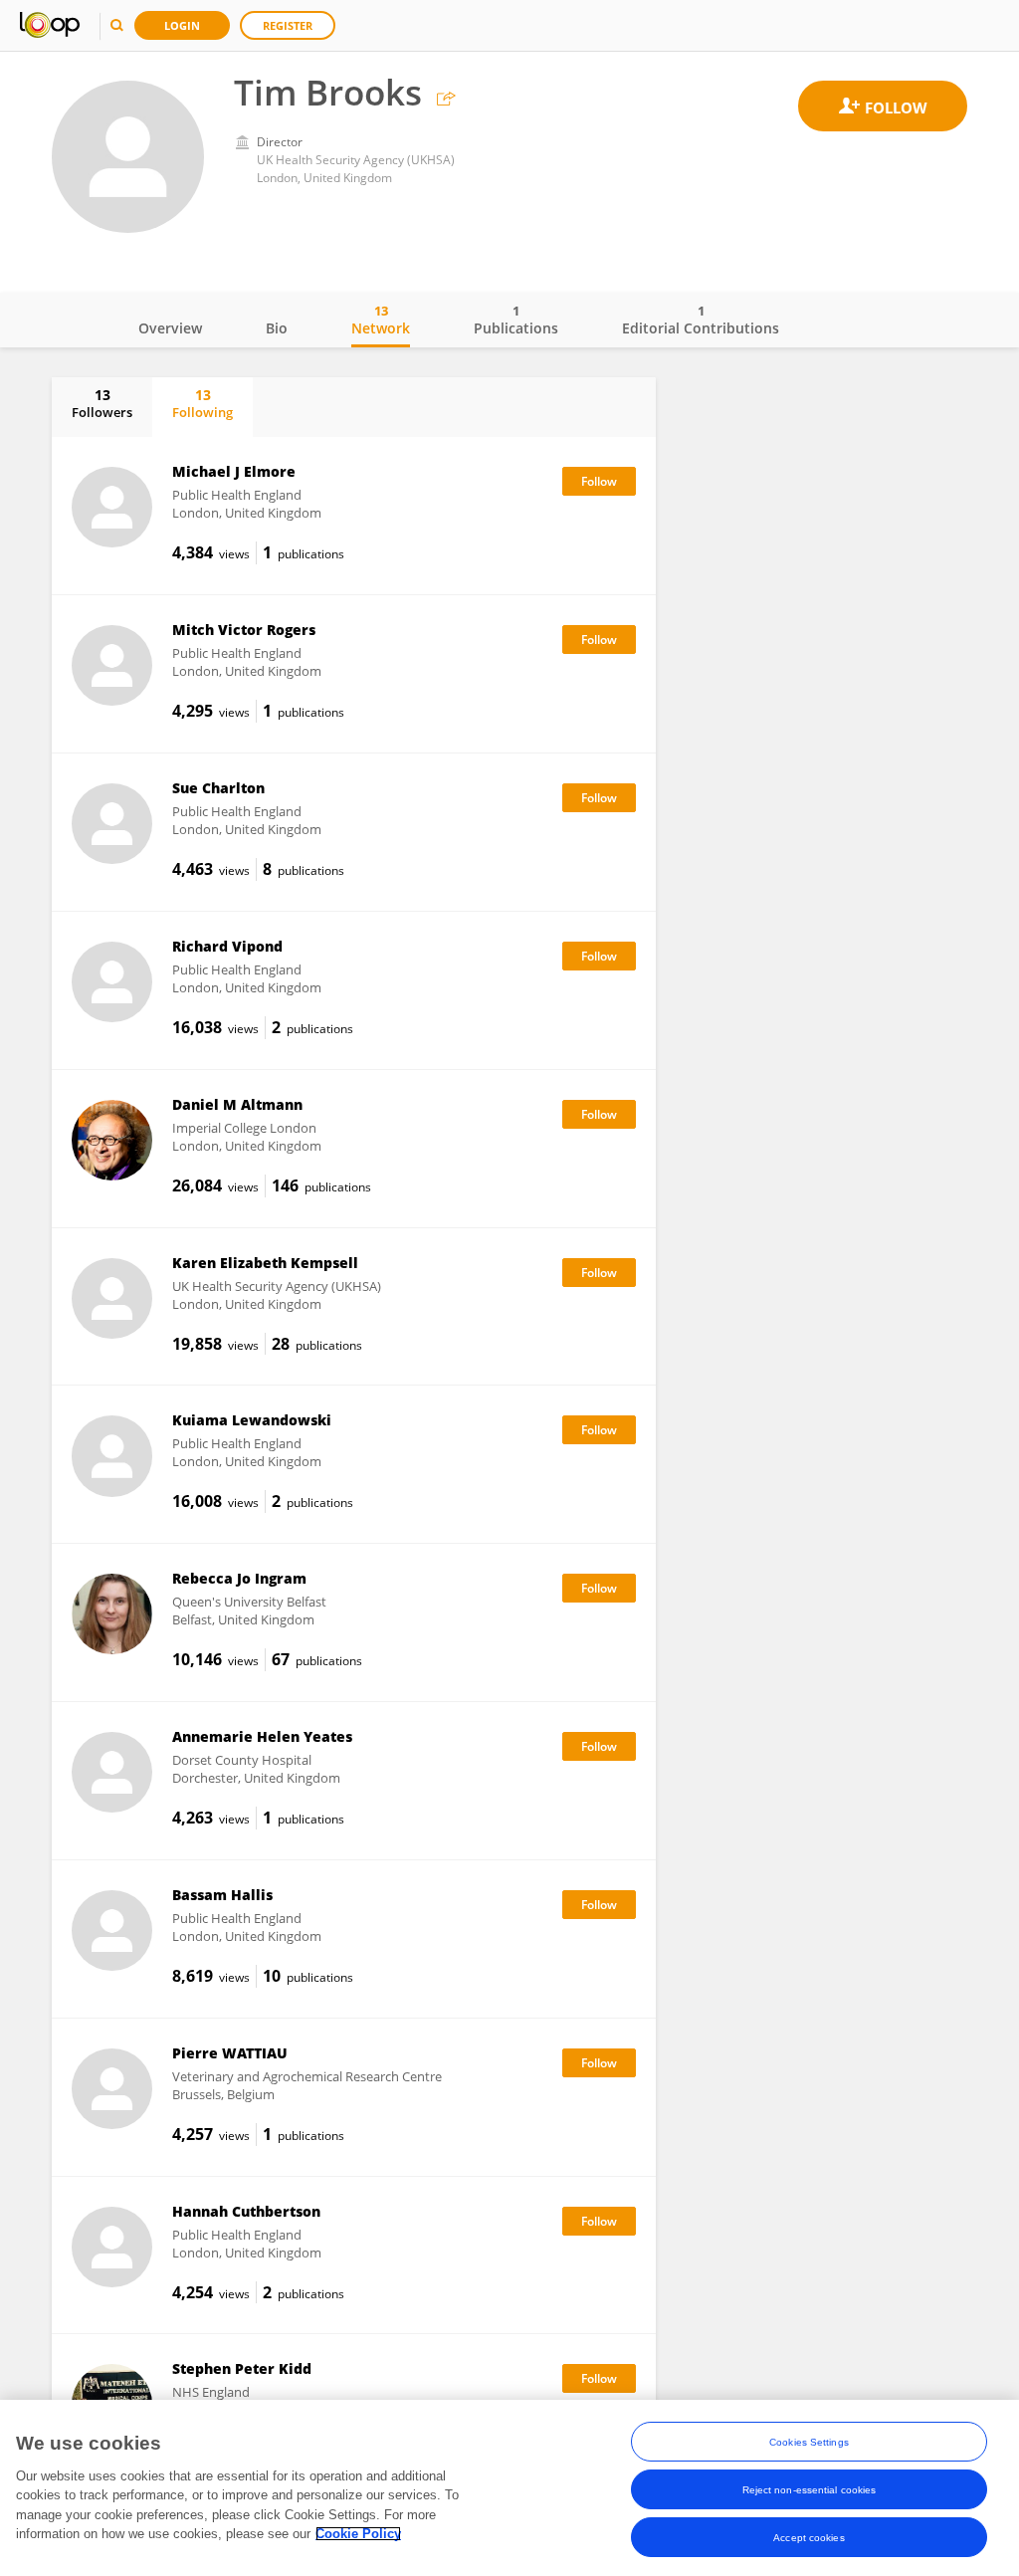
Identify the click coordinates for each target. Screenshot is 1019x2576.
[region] (509, 2488)
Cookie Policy (358, 2534)
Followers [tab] (102, 403)
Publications (516, 320)
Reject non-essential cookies (810, 2490)
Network (381, 320)
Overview (170, 328)
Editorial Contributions (701, 320)
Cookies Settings (809, 2442)
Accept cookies (809, 2538)
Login (182, 25)
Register (288, 25)
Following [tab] (203, 403)
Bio (277, 328)
